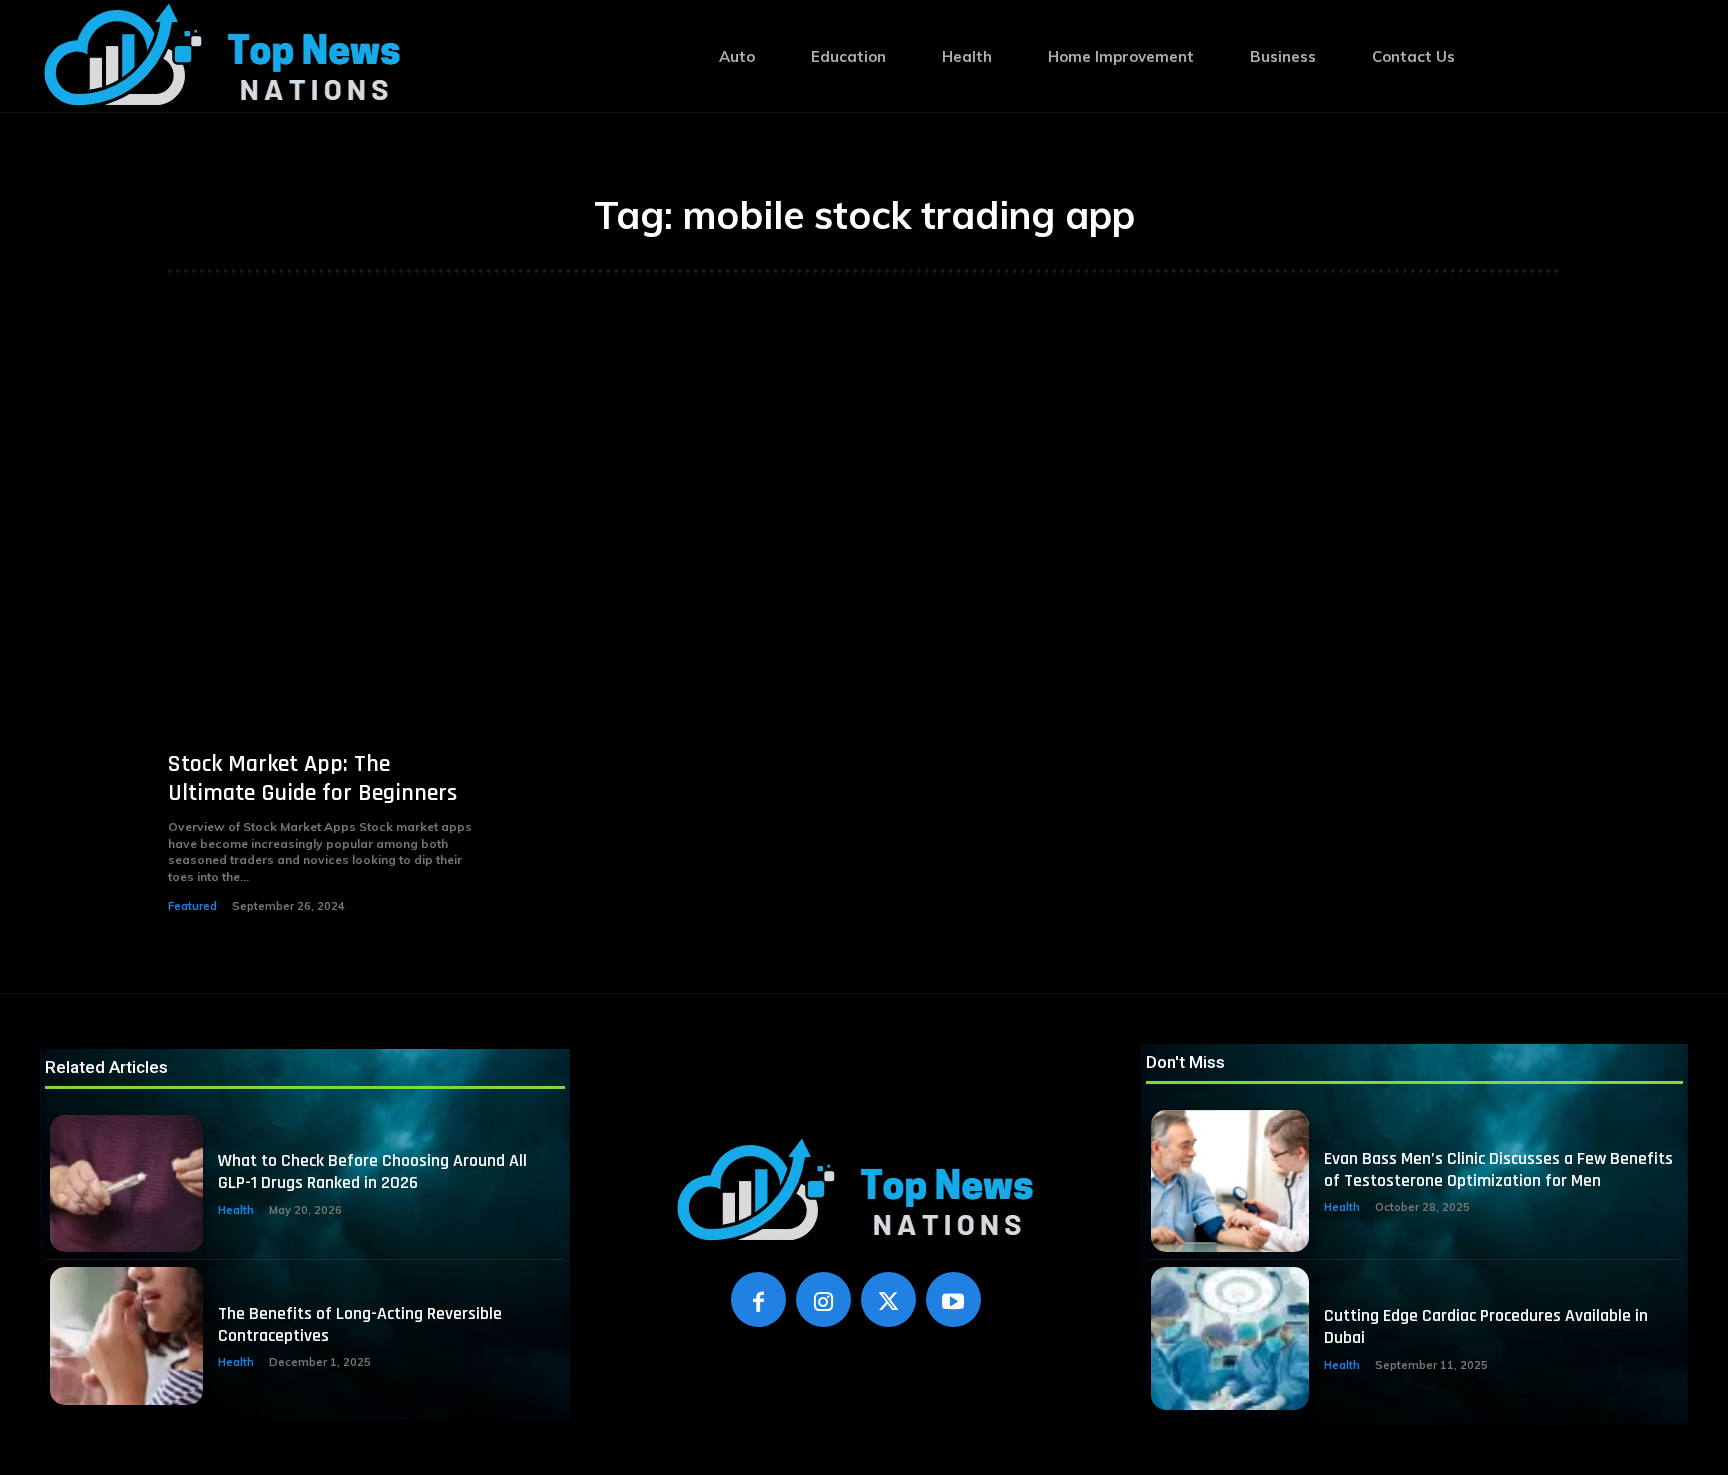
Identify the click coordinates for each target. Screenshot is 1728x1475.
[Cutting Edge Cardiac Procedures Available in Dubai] (1230, 1338)
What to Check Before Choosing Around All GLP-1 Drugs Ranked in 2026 (372, 1171)
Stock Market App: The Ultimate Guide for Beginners (312, 778)
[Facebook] (758, 1299)
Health (236, 1210)
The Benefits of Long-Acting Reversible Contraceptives (360, 1324)
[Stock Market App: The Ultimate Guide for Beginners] (323, 539)
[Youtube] (953, 1299)
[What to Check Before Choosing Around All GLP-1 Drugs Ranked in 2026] (126, 1184)
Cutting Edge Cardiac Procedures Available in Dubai (1486, 1326)
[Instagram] (823, 1299)
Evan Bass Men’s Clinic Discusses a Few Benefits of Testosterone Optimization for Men (1498, 1169)
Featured (192, 906)
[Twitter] (888, 1299)
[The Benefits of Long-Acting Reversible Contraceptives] (126, 1336)
